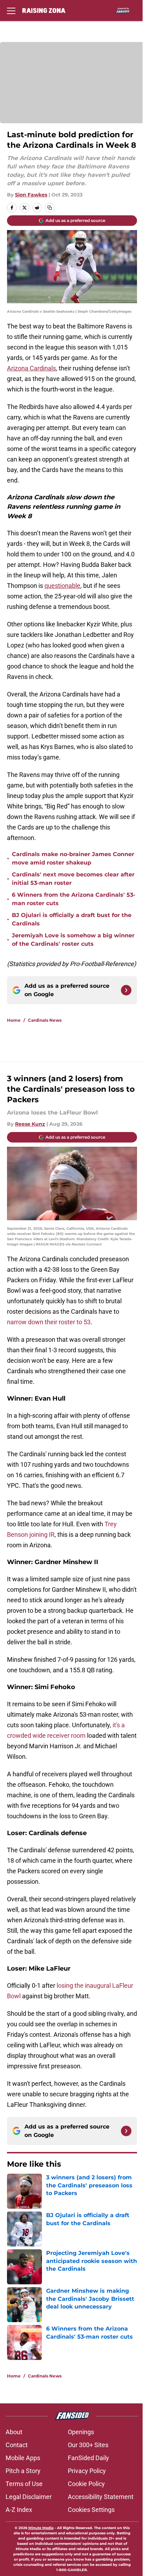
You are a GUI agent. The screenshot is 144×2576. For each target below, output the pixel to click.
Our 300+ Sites (88, 2445)
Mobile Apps (23, 2458)
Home (14, 1020)
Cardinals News (45, 1020)
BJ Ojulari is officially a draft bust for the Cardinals (72, 919)
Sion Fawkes (31, 195)
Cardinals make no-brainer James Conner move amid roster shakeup (73, 858)
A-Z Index (19, 2510)
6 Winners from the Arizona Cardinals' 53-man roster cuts (74, 899)
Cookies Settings (91, 2510)
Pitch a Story (23, 2471)
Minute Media (41, 2528)
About (14, 2432)
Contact (17, 2445)
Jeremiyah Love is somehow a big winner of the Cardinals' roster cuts (73, 940)
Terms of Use (24, 2484)
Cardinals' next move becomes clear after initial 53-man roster (73, 879)
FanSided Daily (88, 2458)
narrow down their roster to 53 (49, 1322)
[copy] (50, 208)
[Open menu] (11, 11)
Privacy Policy (87, 2471)
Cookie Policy (86, 2484)
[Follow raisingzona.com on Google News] (126, 990)
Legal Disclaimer (29, 2497)
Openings (81, 2432)
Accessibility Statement (101, 2497)
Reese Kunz (30, 1124)
